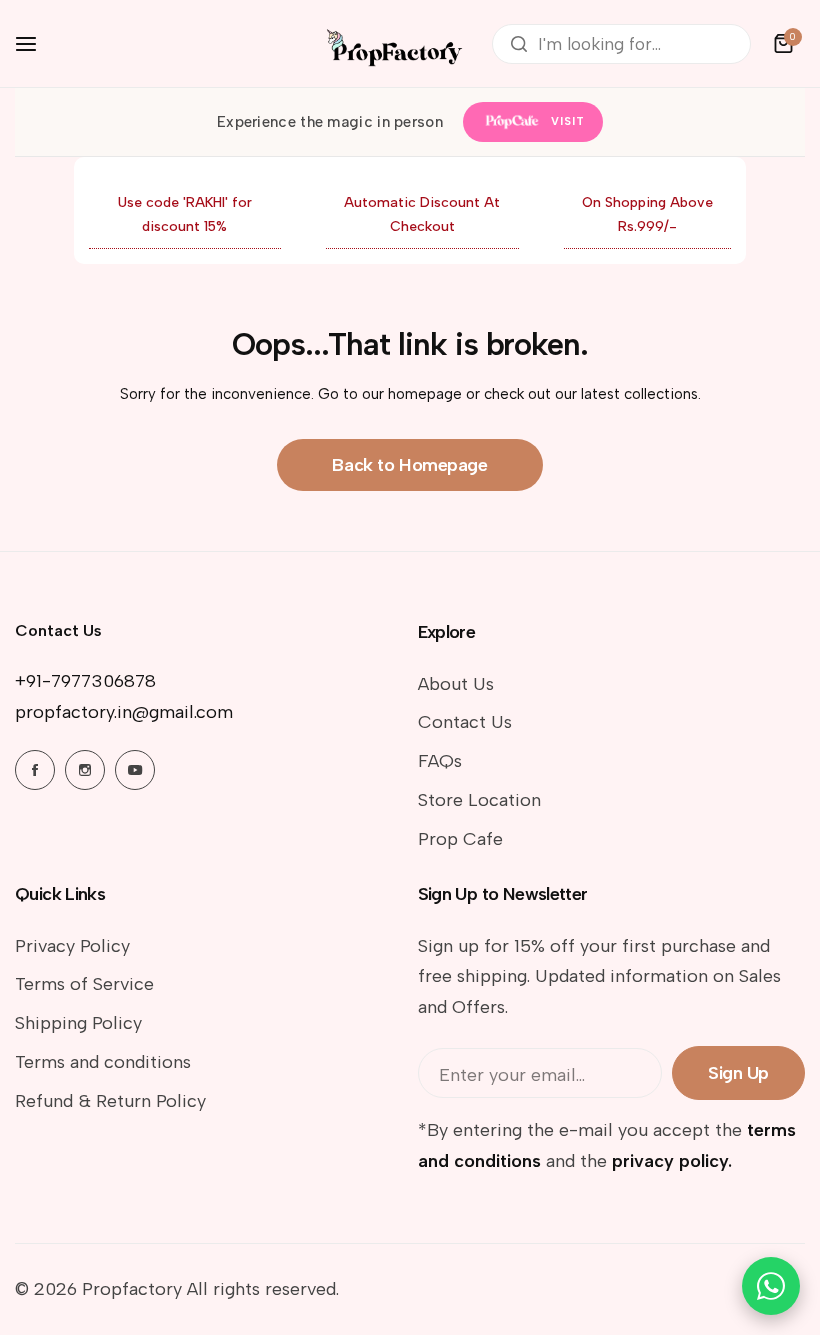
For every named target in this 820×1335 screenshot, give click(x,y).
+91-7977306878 (85, 681)
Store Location (479, 800)
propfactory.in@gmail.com (124, 712)
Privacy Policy (72, 946)
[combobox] (621, 44)
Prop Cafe (460, 839)
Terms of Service (84, 984)
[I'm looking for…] (519, 44)
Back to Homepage (409, 465)
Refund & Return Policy (110, 1101)
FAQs (440, 761)
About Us (456, 684)
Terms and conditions (103, 1062)
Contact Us (465, 722)
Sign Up (738, 1073)
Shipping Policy (78, 1023)
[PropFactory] (392, 43)
